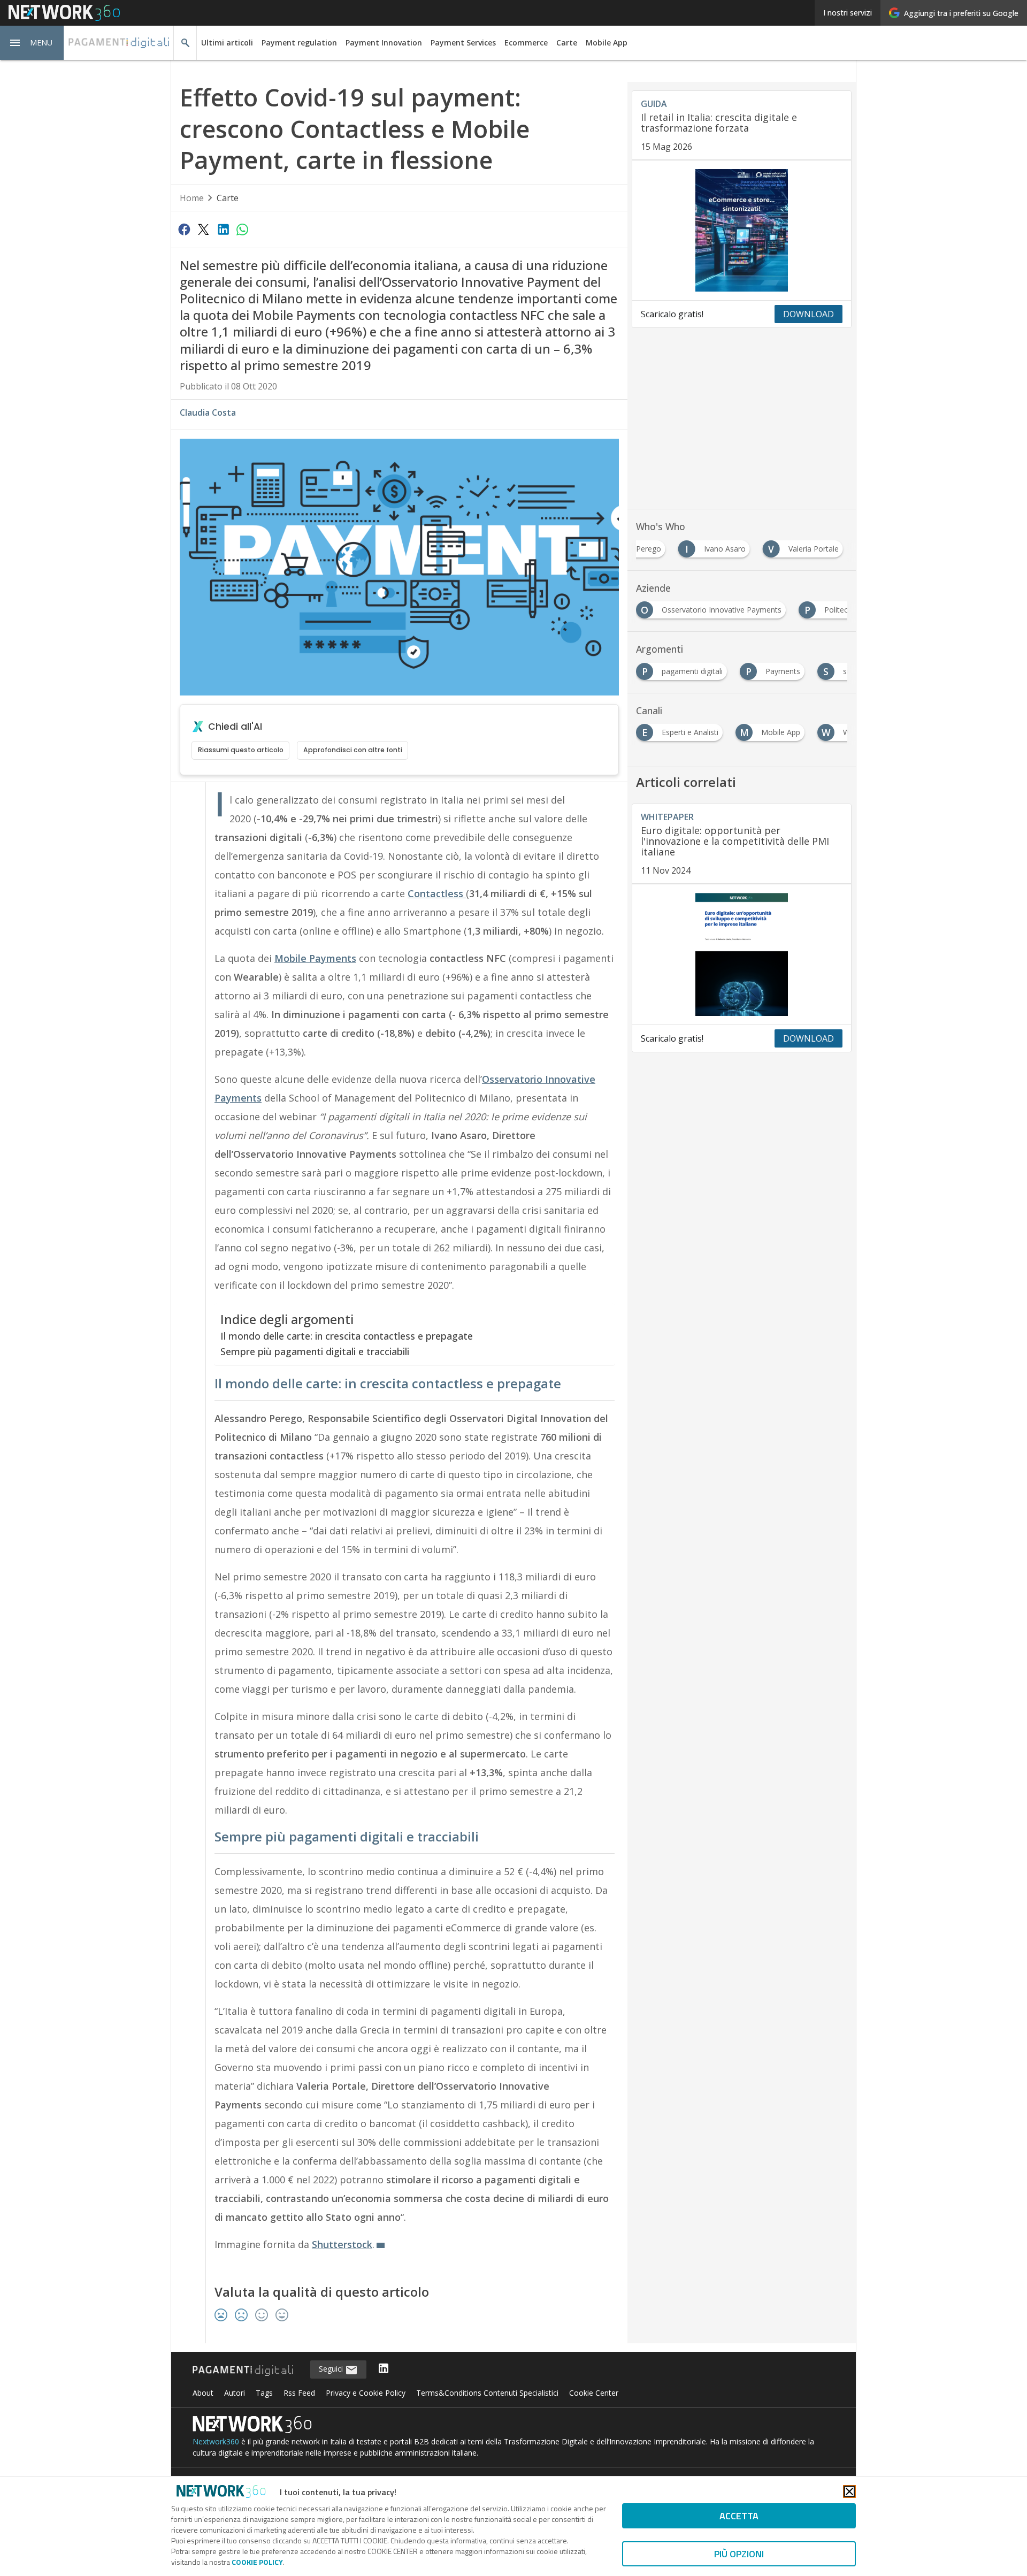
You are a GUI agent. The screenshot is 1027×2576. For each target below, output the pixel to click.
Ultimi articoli (227, 43)
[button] (32, 43)
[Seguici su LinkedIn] (384, 2369)
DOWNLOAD (808, 314)
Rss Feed (299, 2393)
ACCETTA (739, 2516)
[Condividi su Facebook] (184, 229)
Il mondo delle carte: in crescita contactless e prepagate (347, 1336)
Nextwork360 (216, 2441)
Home (192, 198)
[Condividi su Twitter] (203, 229)
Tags (264, 2393)
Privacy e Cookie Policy (366, 2393)
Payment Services (463, 43)
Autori (235, 2393)
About (203, 2393)
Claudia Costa (208, 412)
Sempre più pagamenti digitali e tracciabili (315, 1351)
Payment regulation (299, 43)
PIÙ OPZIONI (739, 2554)
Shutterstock (342, 2244)
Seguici (332, 2369)
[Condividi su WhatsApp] (242, 229)
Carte (567, 43)
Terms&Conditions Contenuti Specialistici (487, 2393)
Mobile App (607, 43)
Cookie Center (594, 2393)
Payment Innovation (384, 43)
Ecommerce (526, 43)
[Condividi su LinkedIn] (223, 229)
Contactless (437, 893)
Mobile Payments (315, 958)
